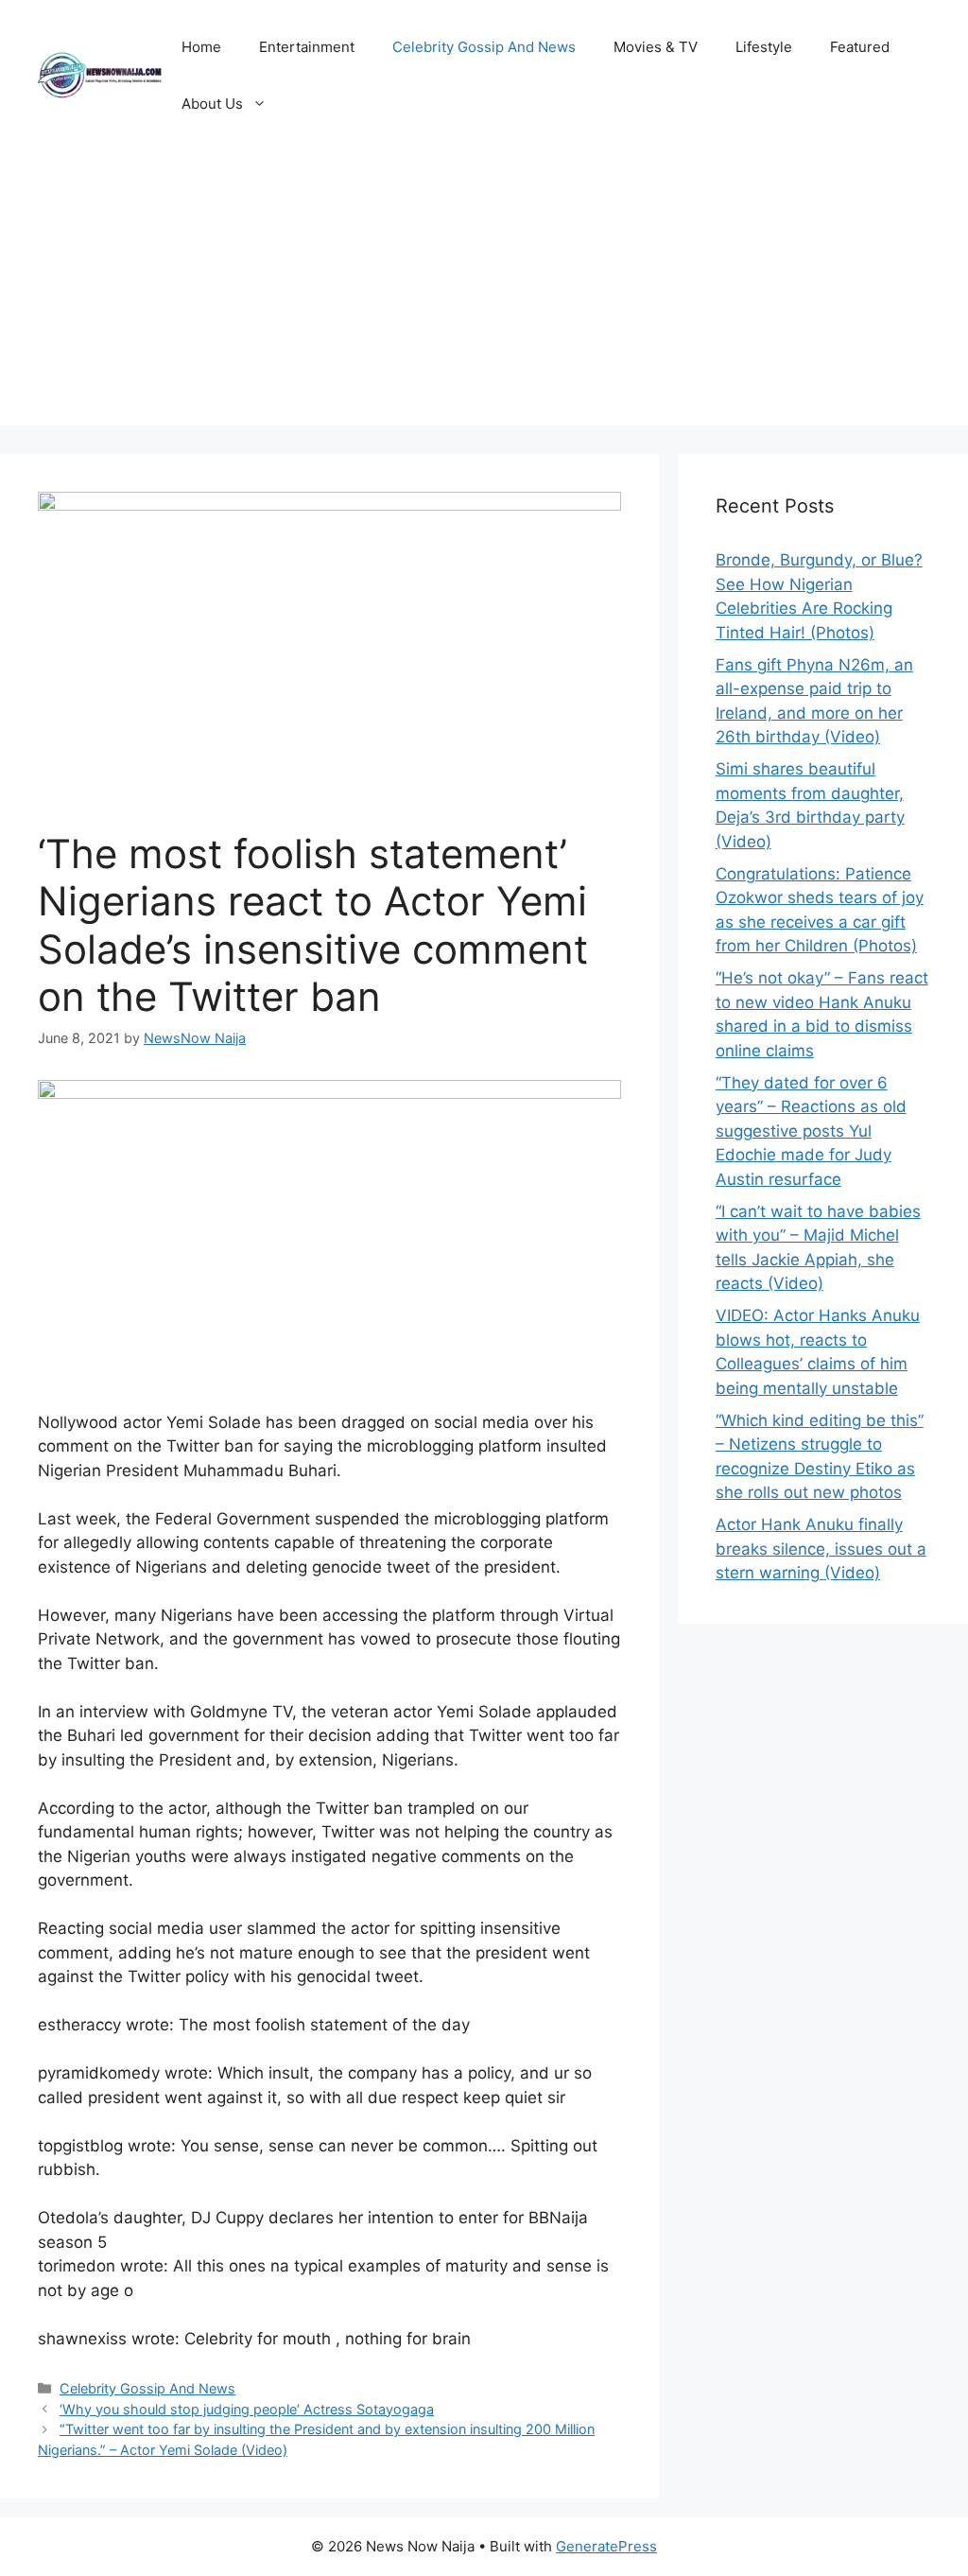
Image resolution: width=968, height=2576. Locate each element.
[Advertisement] (484, 293)
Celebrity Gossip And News (484, 47)
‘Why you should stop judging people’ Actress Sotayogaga (247, 2409)
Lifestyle (764, 47)
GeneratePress (606, 2546)
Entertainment (307, 47)
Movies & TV (656, 47)
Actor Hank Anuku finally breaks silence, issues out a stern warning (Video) (821, 1549)
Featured (860, 47)
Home (201, 47)
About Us (212, 104)
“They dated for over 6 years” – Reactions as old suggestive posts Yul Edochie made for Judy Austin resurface (811, 1131)
